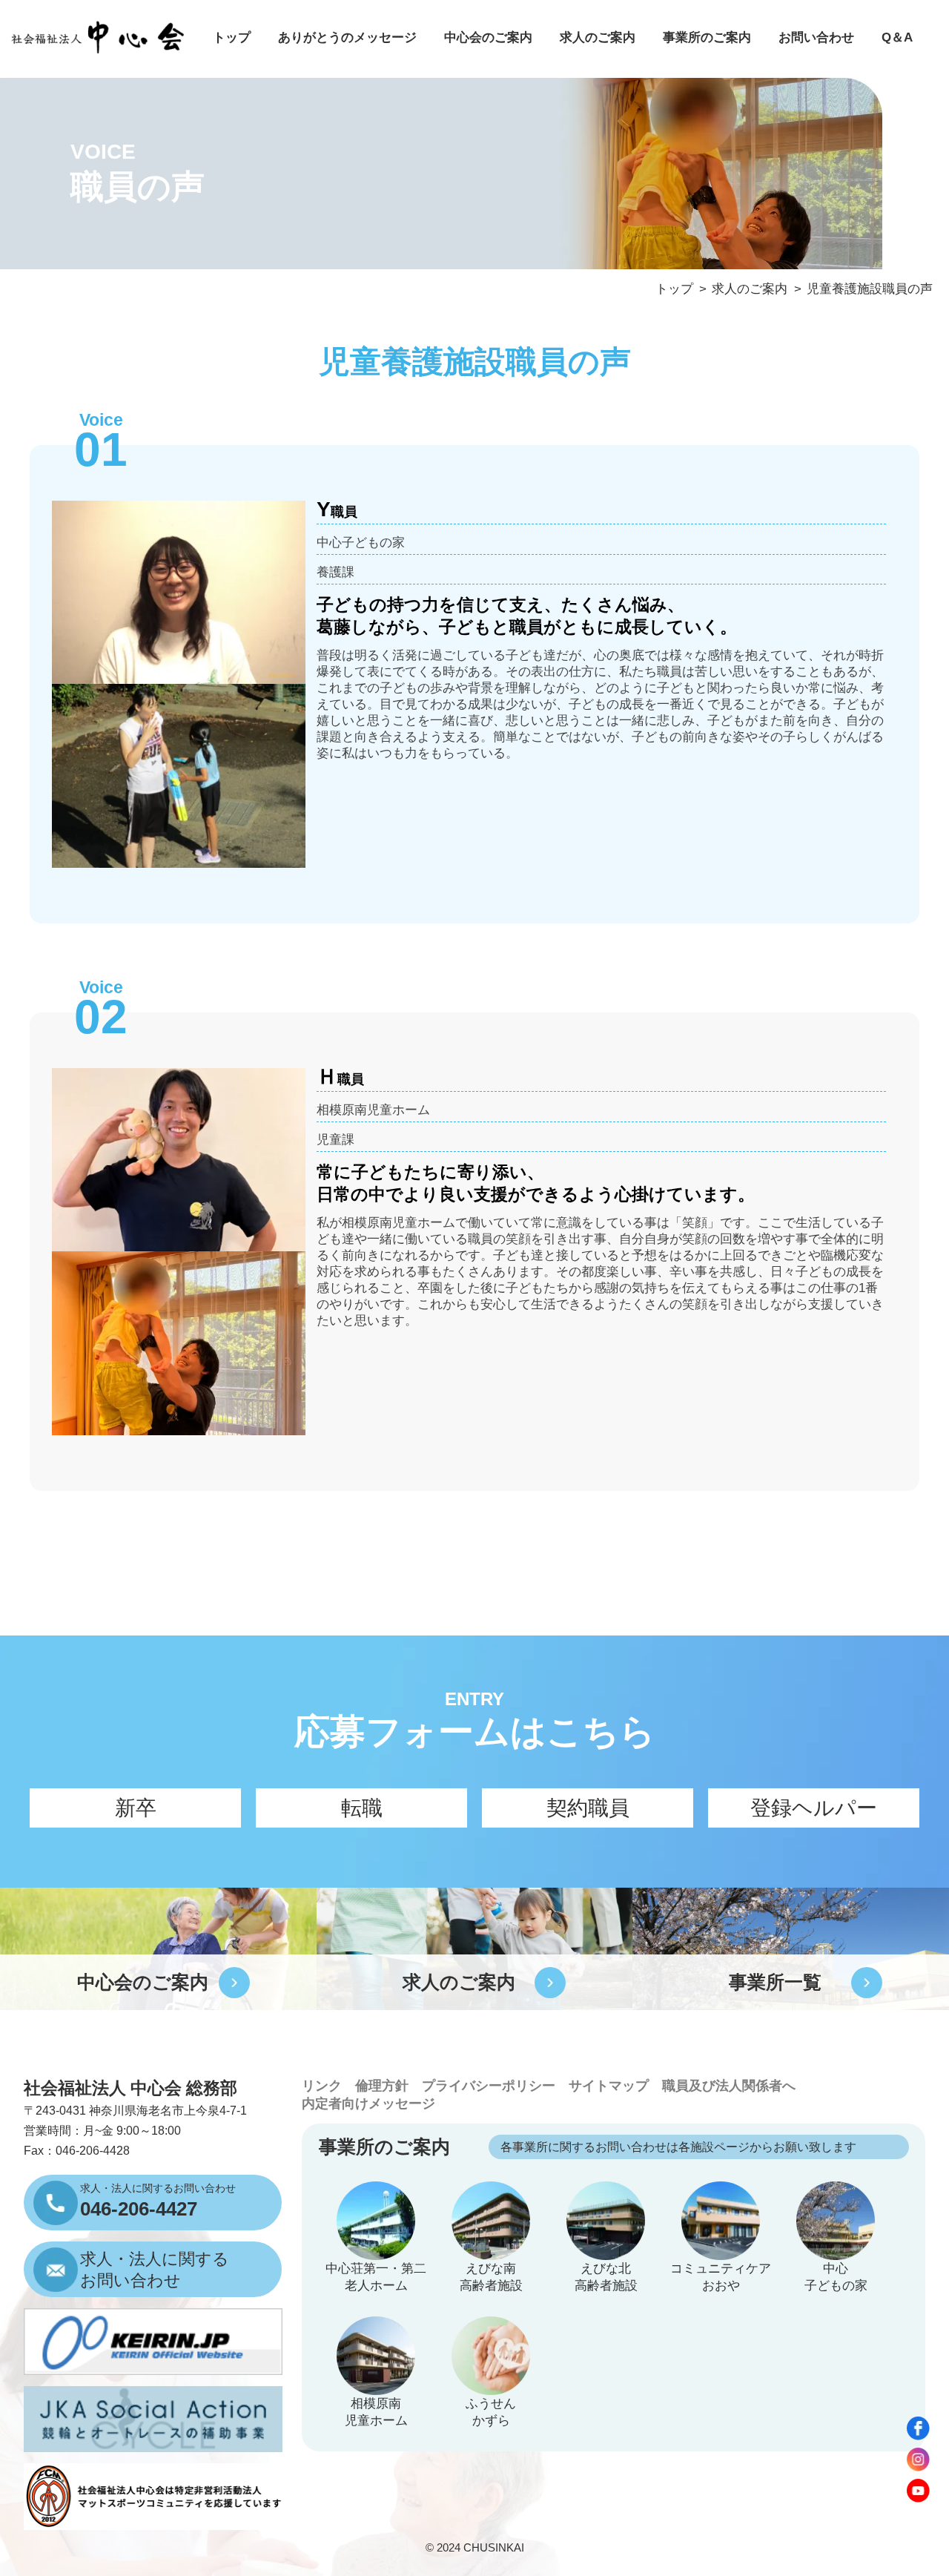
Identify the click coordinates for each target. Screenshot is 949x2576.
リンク (322, 2086)
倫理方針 (382, 2086)
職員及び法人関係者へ (729, 2086)
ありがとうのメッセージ (347, 37)
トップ (232, 37)
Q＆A (897, 37)
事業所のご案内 (707, 37)
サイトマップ (609, 2086)
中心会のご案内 (488, 37)
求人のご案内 (598, 37)
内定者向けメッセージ (368, 2104)
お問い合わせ (816, 37)
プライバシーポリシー (489, 2086)
